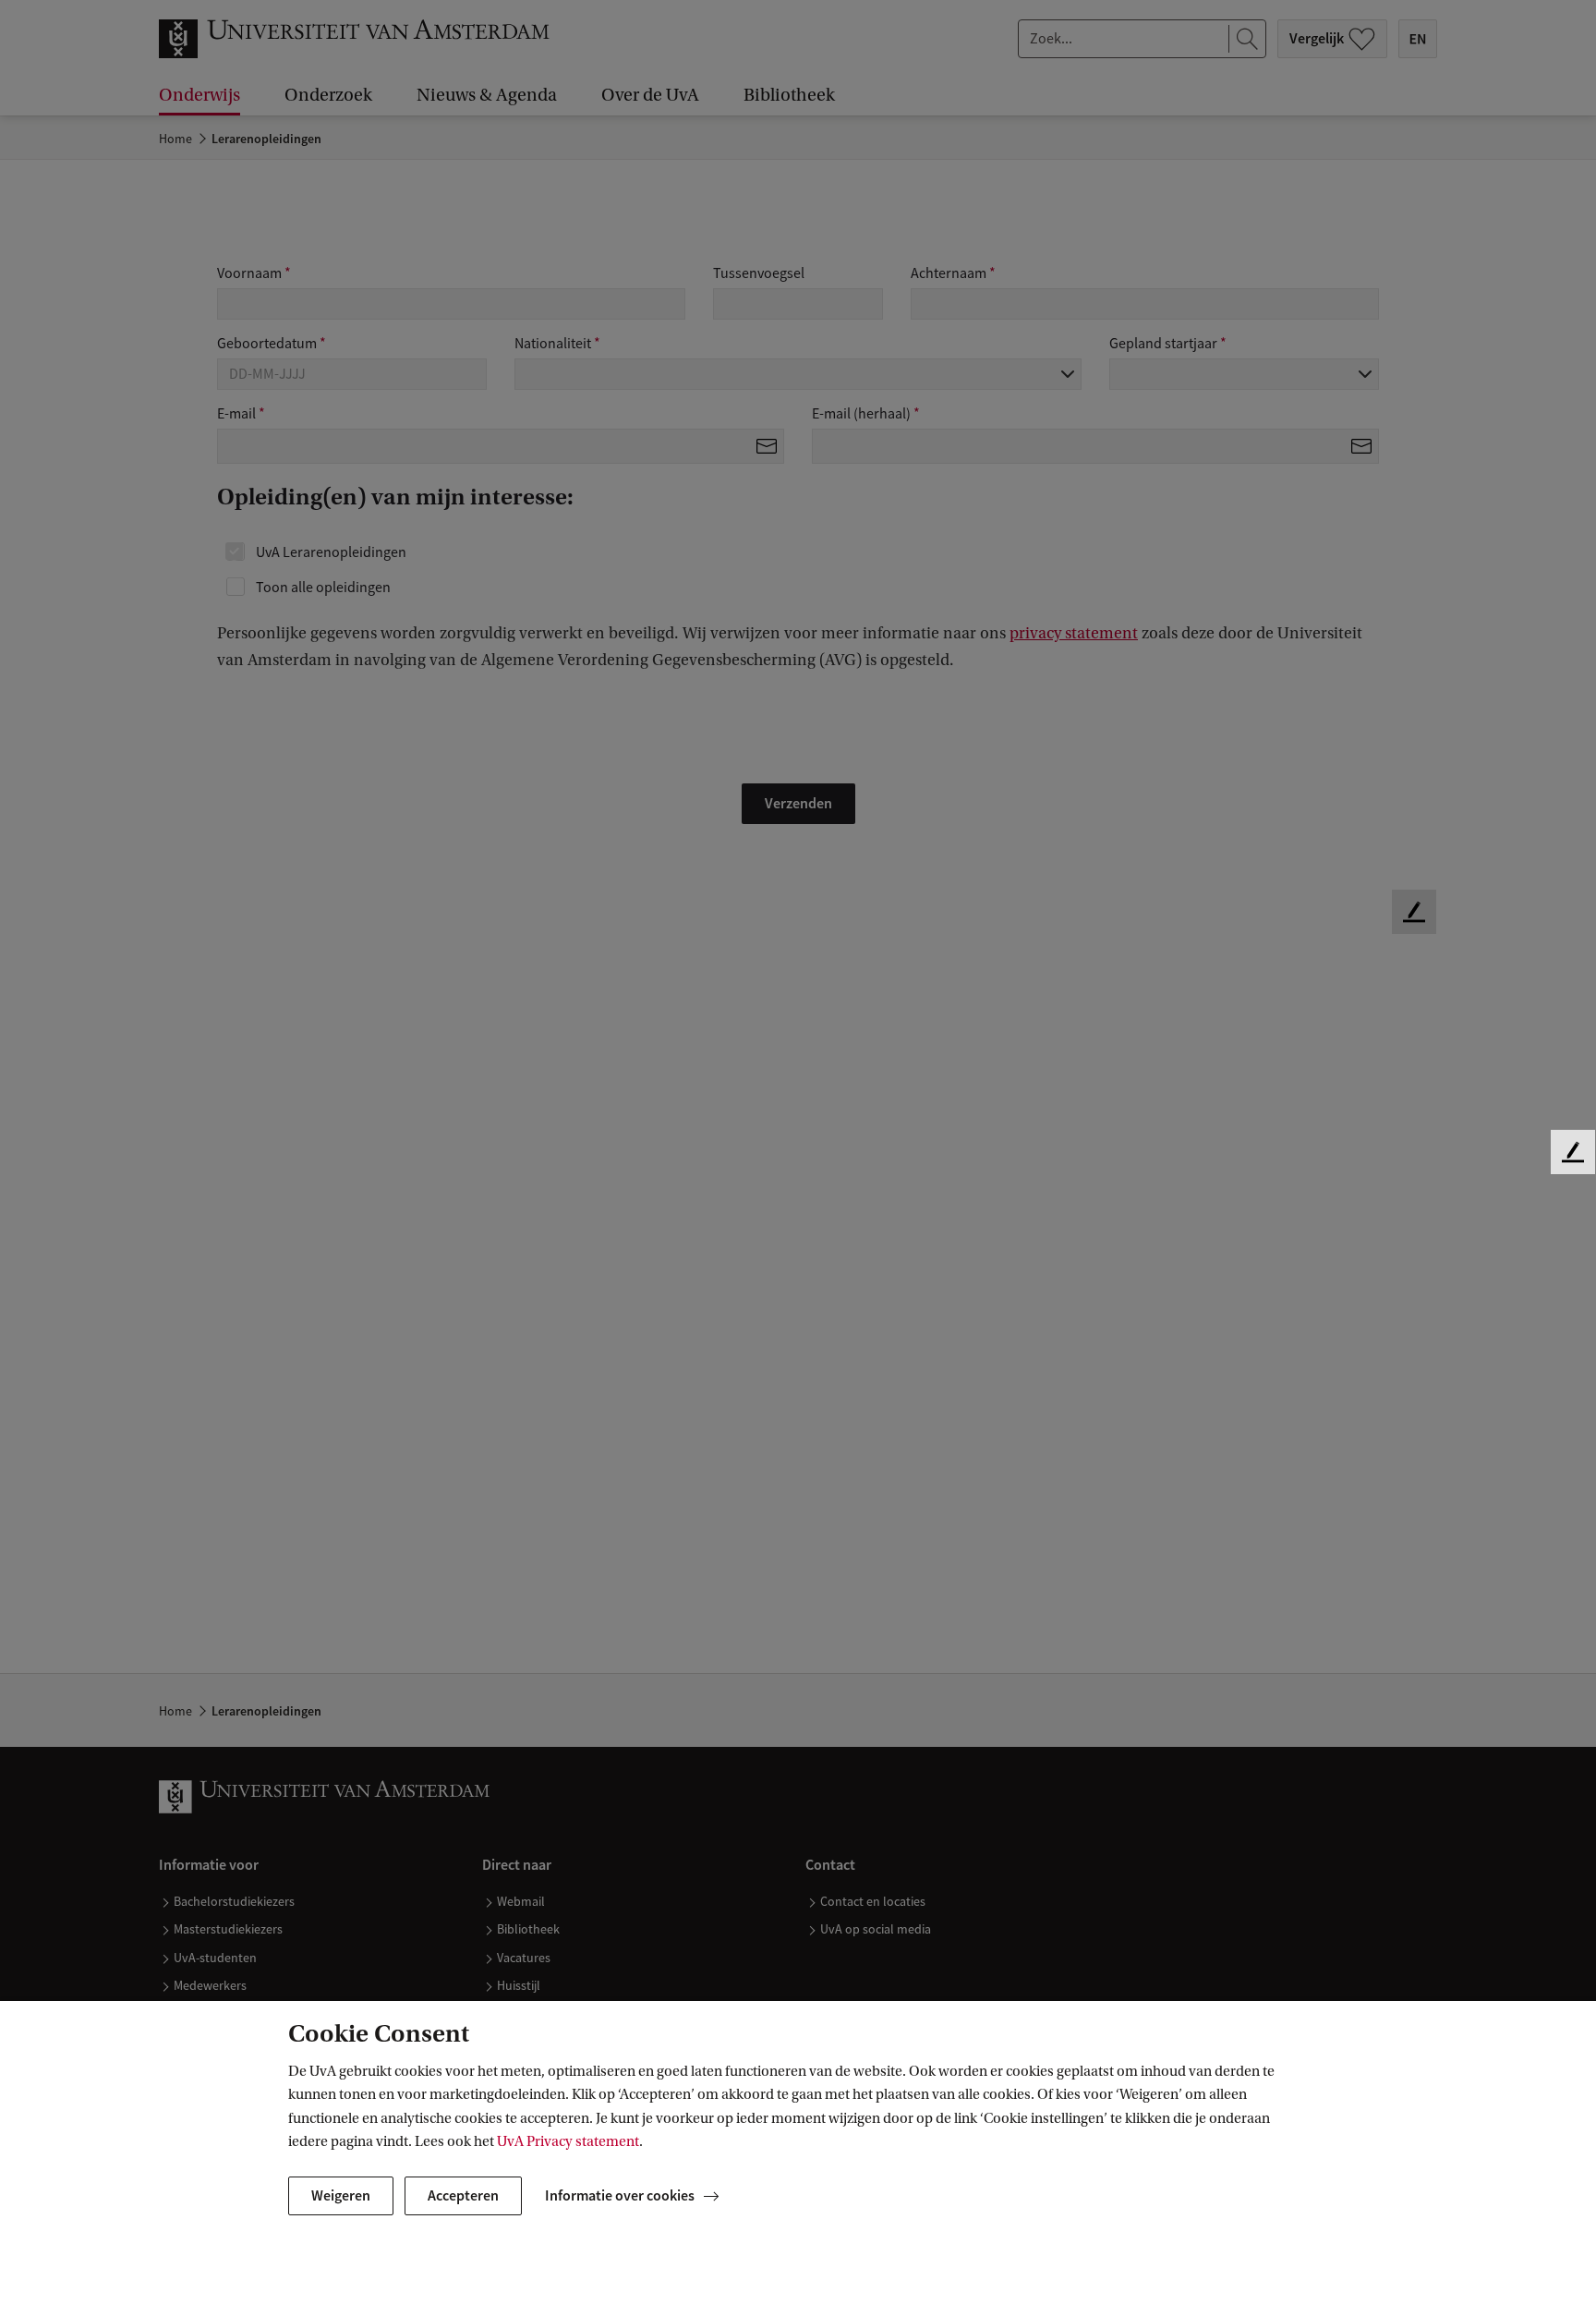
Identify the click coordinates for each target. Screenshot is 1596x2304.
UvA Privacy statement (568, 2141)
